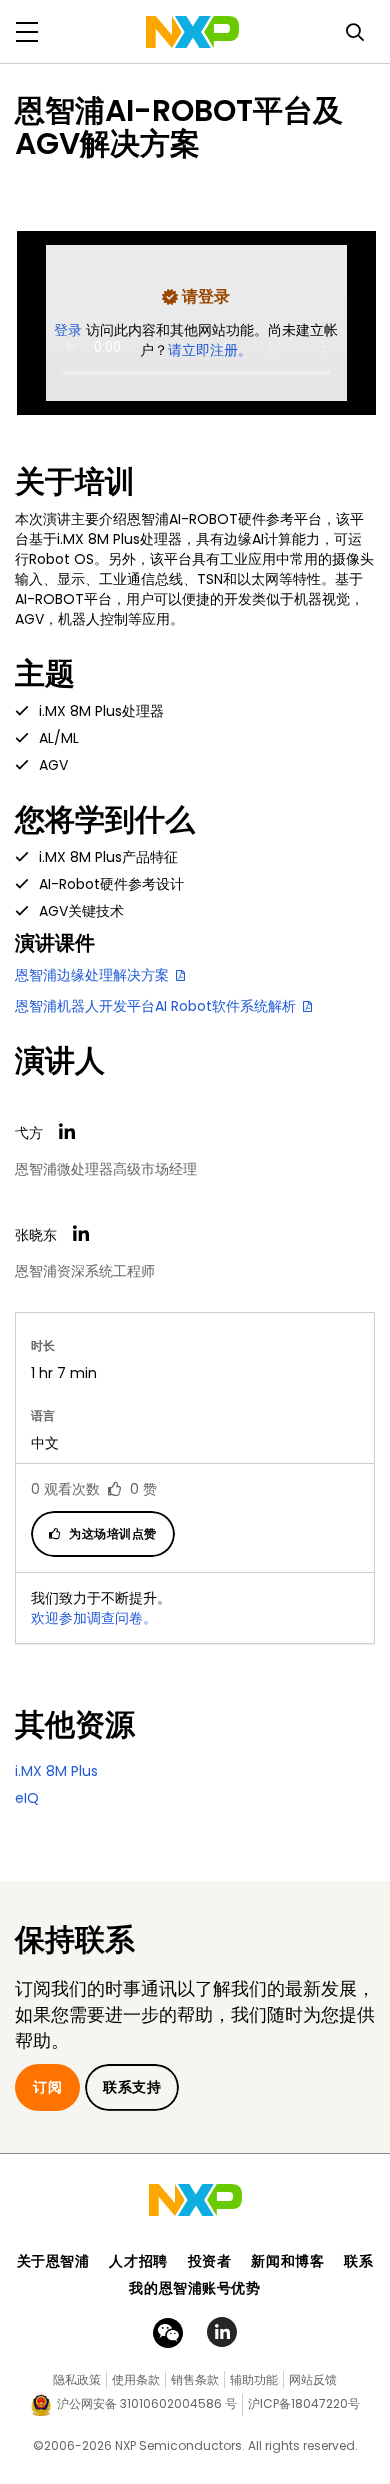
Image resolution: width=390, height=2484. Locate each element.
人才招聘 (138, 2261)
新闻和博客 (287, 2261)
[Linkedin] (67, 1132)
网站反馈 (313, 2379)
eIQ (27, 1798)
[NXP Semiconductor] (192, 32)
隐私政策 (77, 2379)
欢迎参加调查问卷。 (94, 1618)
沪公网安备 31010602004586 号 (147, 2403)
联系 (358, 2261)
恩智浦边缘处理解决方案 (94, 975)
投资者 (210, 2261)
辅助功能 (254, 2379)
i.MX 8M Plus (56, 1771)
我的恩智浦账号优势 (194, 2288)
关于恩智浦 (53, 2261)
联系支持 (132, 2087)
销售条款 (195, 2379)
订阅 (47, 2087)
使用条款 (136, 2379)
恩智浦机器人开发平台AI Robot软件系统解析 (157, 1006)
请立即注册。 (210, 350)
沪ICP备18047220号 (304, 2403)
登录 (70, 330)
